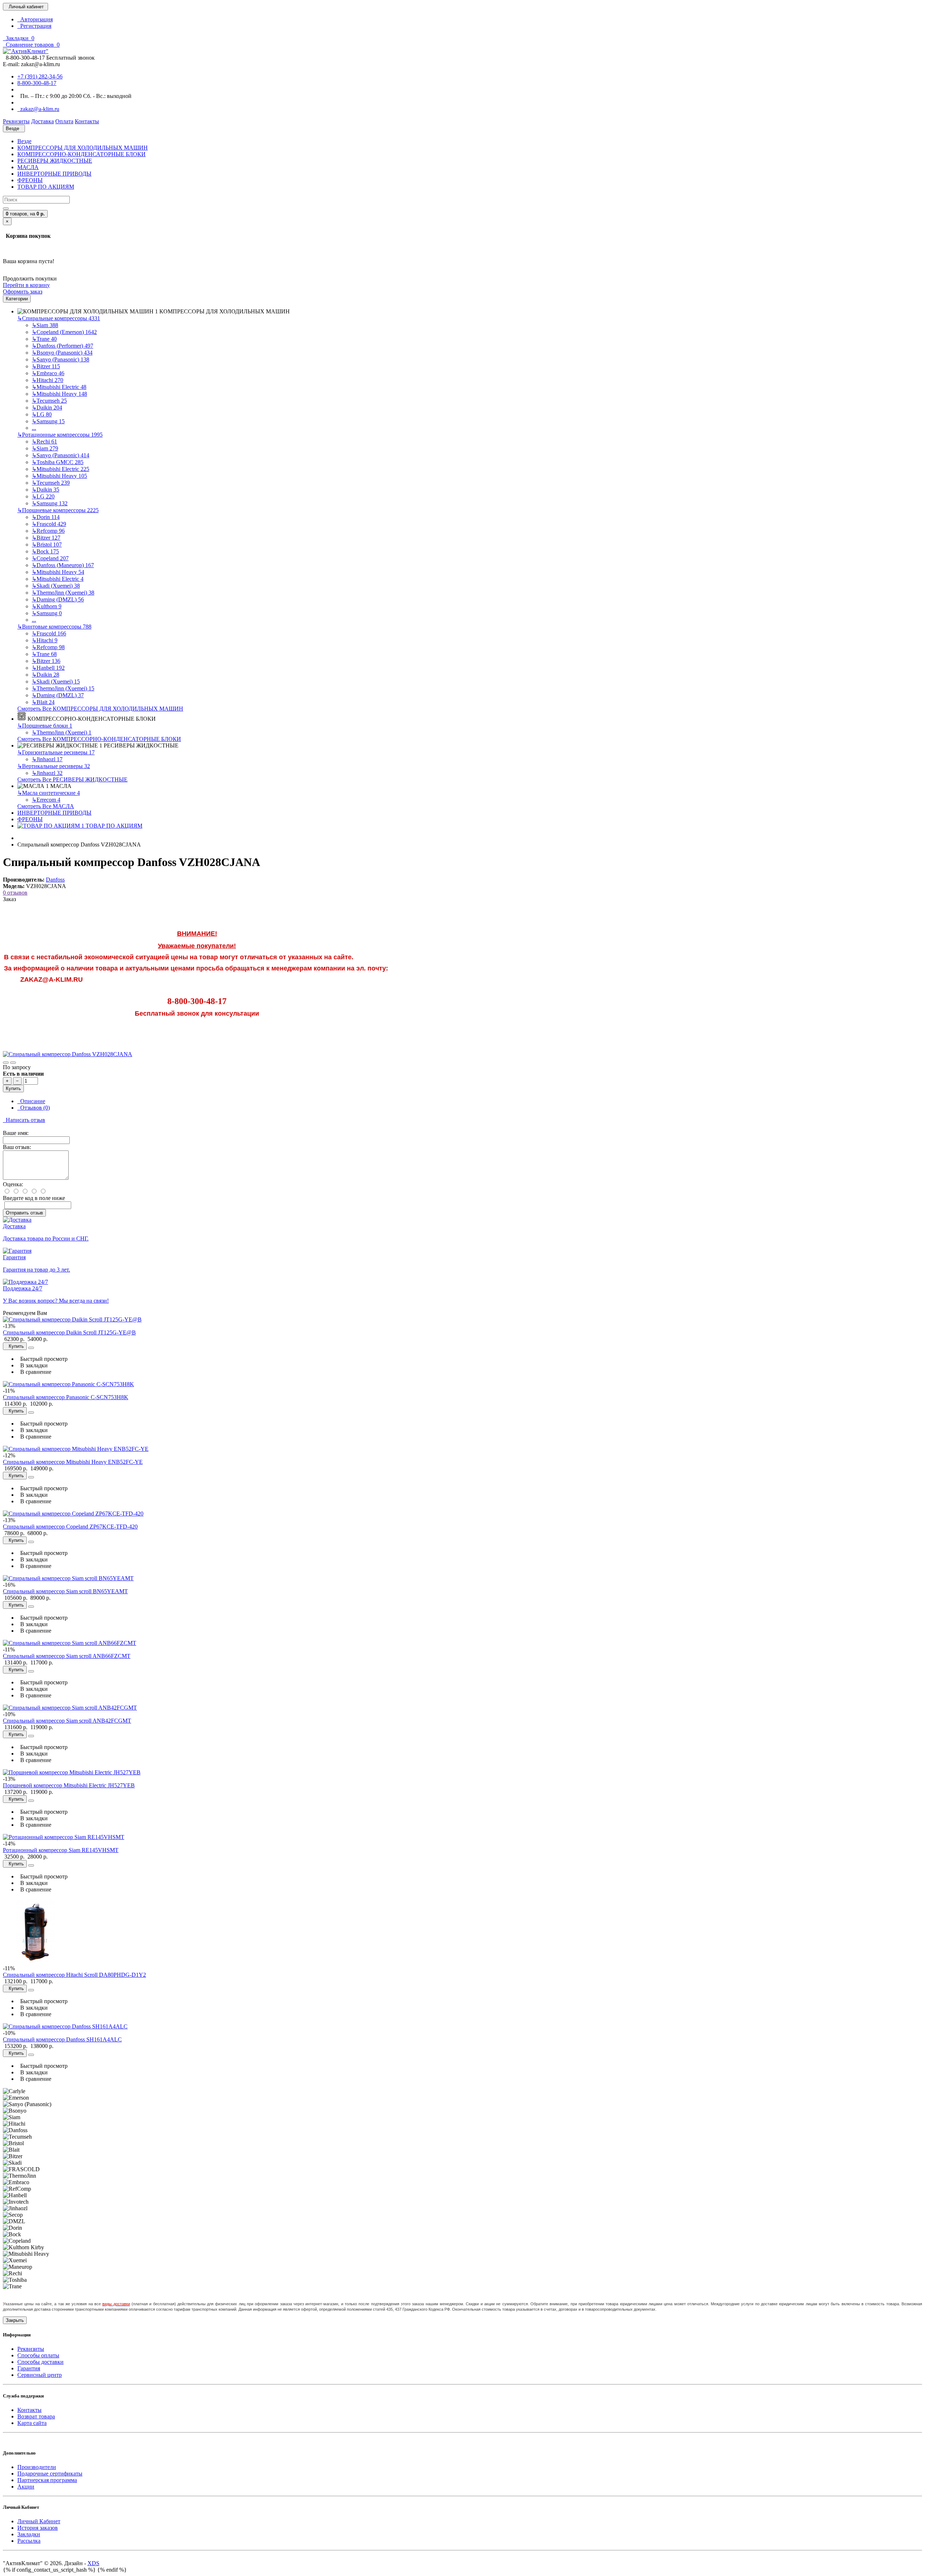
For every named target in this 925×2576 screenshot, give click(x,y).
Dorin (46, 517)
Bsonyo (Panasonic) (62, 353)
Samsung (48, 421)
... (34, 428)
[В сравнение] (13, 1063)
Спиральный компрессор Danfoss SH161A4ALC (62, 2039)
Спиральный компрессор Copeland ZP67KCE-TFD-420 (70, 1527)
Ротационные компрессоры (60, 435)
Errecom (46, 800)
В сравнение (34, 1372)
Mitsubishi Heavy (59, 394)
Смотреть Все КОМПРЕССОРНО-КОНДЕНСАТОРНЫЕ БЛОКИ (99, 739)
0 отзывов (15, 893)
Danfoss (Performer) (63, 346)
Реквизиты (31, 2349)
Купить (13, 1088)
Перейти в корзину (26, 285)
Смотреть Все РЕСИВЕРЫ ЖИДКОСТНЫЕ (72, 779)
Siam (45, 325)
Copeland (50, 558)
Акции (26, 2487)
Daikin (47, 408)
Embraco (48, 373)
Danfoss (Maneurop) (63, 565)
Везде (24, 141)
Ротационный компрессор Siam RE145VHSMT (61, 1850)
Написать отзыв (24, 1120)
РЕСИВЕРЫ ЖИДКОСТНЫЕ (55, 161)
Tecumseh (49, 401)
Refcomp (48, 531)
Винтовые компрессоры (54, 627)
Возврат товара (36, 2416)
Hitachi (48, 380)
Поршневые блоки (45, 726)
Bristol (47, 545)
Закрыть (15, 2320)
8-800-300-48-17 (37, 83)
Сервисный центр (40, 2375)
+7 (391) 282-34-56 (40, 76)
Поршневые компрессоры (58, 510)
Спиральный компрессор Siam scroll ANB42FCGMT (67, 1721)
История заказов (38, 2528)
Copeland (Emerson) (64, 332)
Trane (44, 339)
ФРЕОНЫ (30, 180)
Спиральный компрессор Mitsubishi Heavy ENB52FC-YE (73, 1462)
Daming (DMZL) (58, 599)
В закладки (33, 1365)
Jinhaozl (47, 759)
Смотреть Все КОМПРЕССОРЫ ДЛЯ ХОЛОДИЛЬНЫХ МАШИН (100, 709)
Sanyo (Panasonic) (61, 359)
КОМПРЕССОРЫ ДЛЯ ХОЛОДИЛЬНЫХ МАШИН (83, 148)
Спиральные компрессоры (59, 318)
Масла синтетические (49, 793)
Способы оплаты (38, 2355)
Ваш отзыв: (17, 1147)
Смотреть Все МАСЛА (46, 806)
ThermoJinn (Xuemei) (63, 593)
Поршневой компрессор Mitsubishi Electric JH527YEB (69, 1785)
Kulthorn (47, 606)
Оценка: (13, 1184)
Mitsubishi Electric (59, 387)
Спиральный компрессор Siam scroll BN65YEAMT (65, 1591)
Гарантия (29, 2368)
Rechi (44, 442)
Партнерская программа (47, 2480)
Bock (45, 551)
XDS (93, 2563)
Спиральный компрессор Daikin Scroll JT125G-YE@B (69, 1332)
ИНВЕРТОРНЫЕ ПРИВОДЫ (54, 174)
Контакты (29, 2410)
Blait (43, 702)
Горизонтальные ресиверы (56, 752)
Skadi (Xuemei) (56, 586)
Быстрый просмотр (42, 1359)
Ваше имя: (16, 1133)
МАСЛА (28, 167)
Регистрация (34, 26)
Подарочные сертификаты (50, 2474)
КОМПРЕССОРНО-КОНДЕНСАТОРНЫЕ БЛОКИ (81, 154)
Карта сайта (32, 2423)
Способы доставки (40, 2362)
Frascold (49, 524)
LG (42, 414)
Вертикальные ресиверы (54, 766)
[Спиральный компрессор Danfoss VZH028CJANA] (68, 1054)
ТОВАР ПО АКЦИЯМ (46, 187)
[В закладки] (6, 1063)
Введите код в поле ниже (34, 1198)
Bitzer (46, 366)
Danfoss (55, 880)
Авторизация (35, 19)
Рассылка (29, 2541)
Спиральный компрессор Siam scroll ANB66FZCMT (67, 1656)
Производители (37, 2467)
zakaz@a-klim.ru (38, 109)
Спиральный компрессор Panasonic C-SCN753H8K (66, 1397)
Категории (17, 299)
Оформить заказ (23, 292)
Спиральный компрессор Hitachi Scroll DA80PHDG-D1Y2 (74, 1975)
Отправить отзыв (24, 1213)
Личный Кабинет (39, 2521)
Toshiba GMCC (58, 462)
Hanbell (48, 668)
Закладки (29, 2534)
